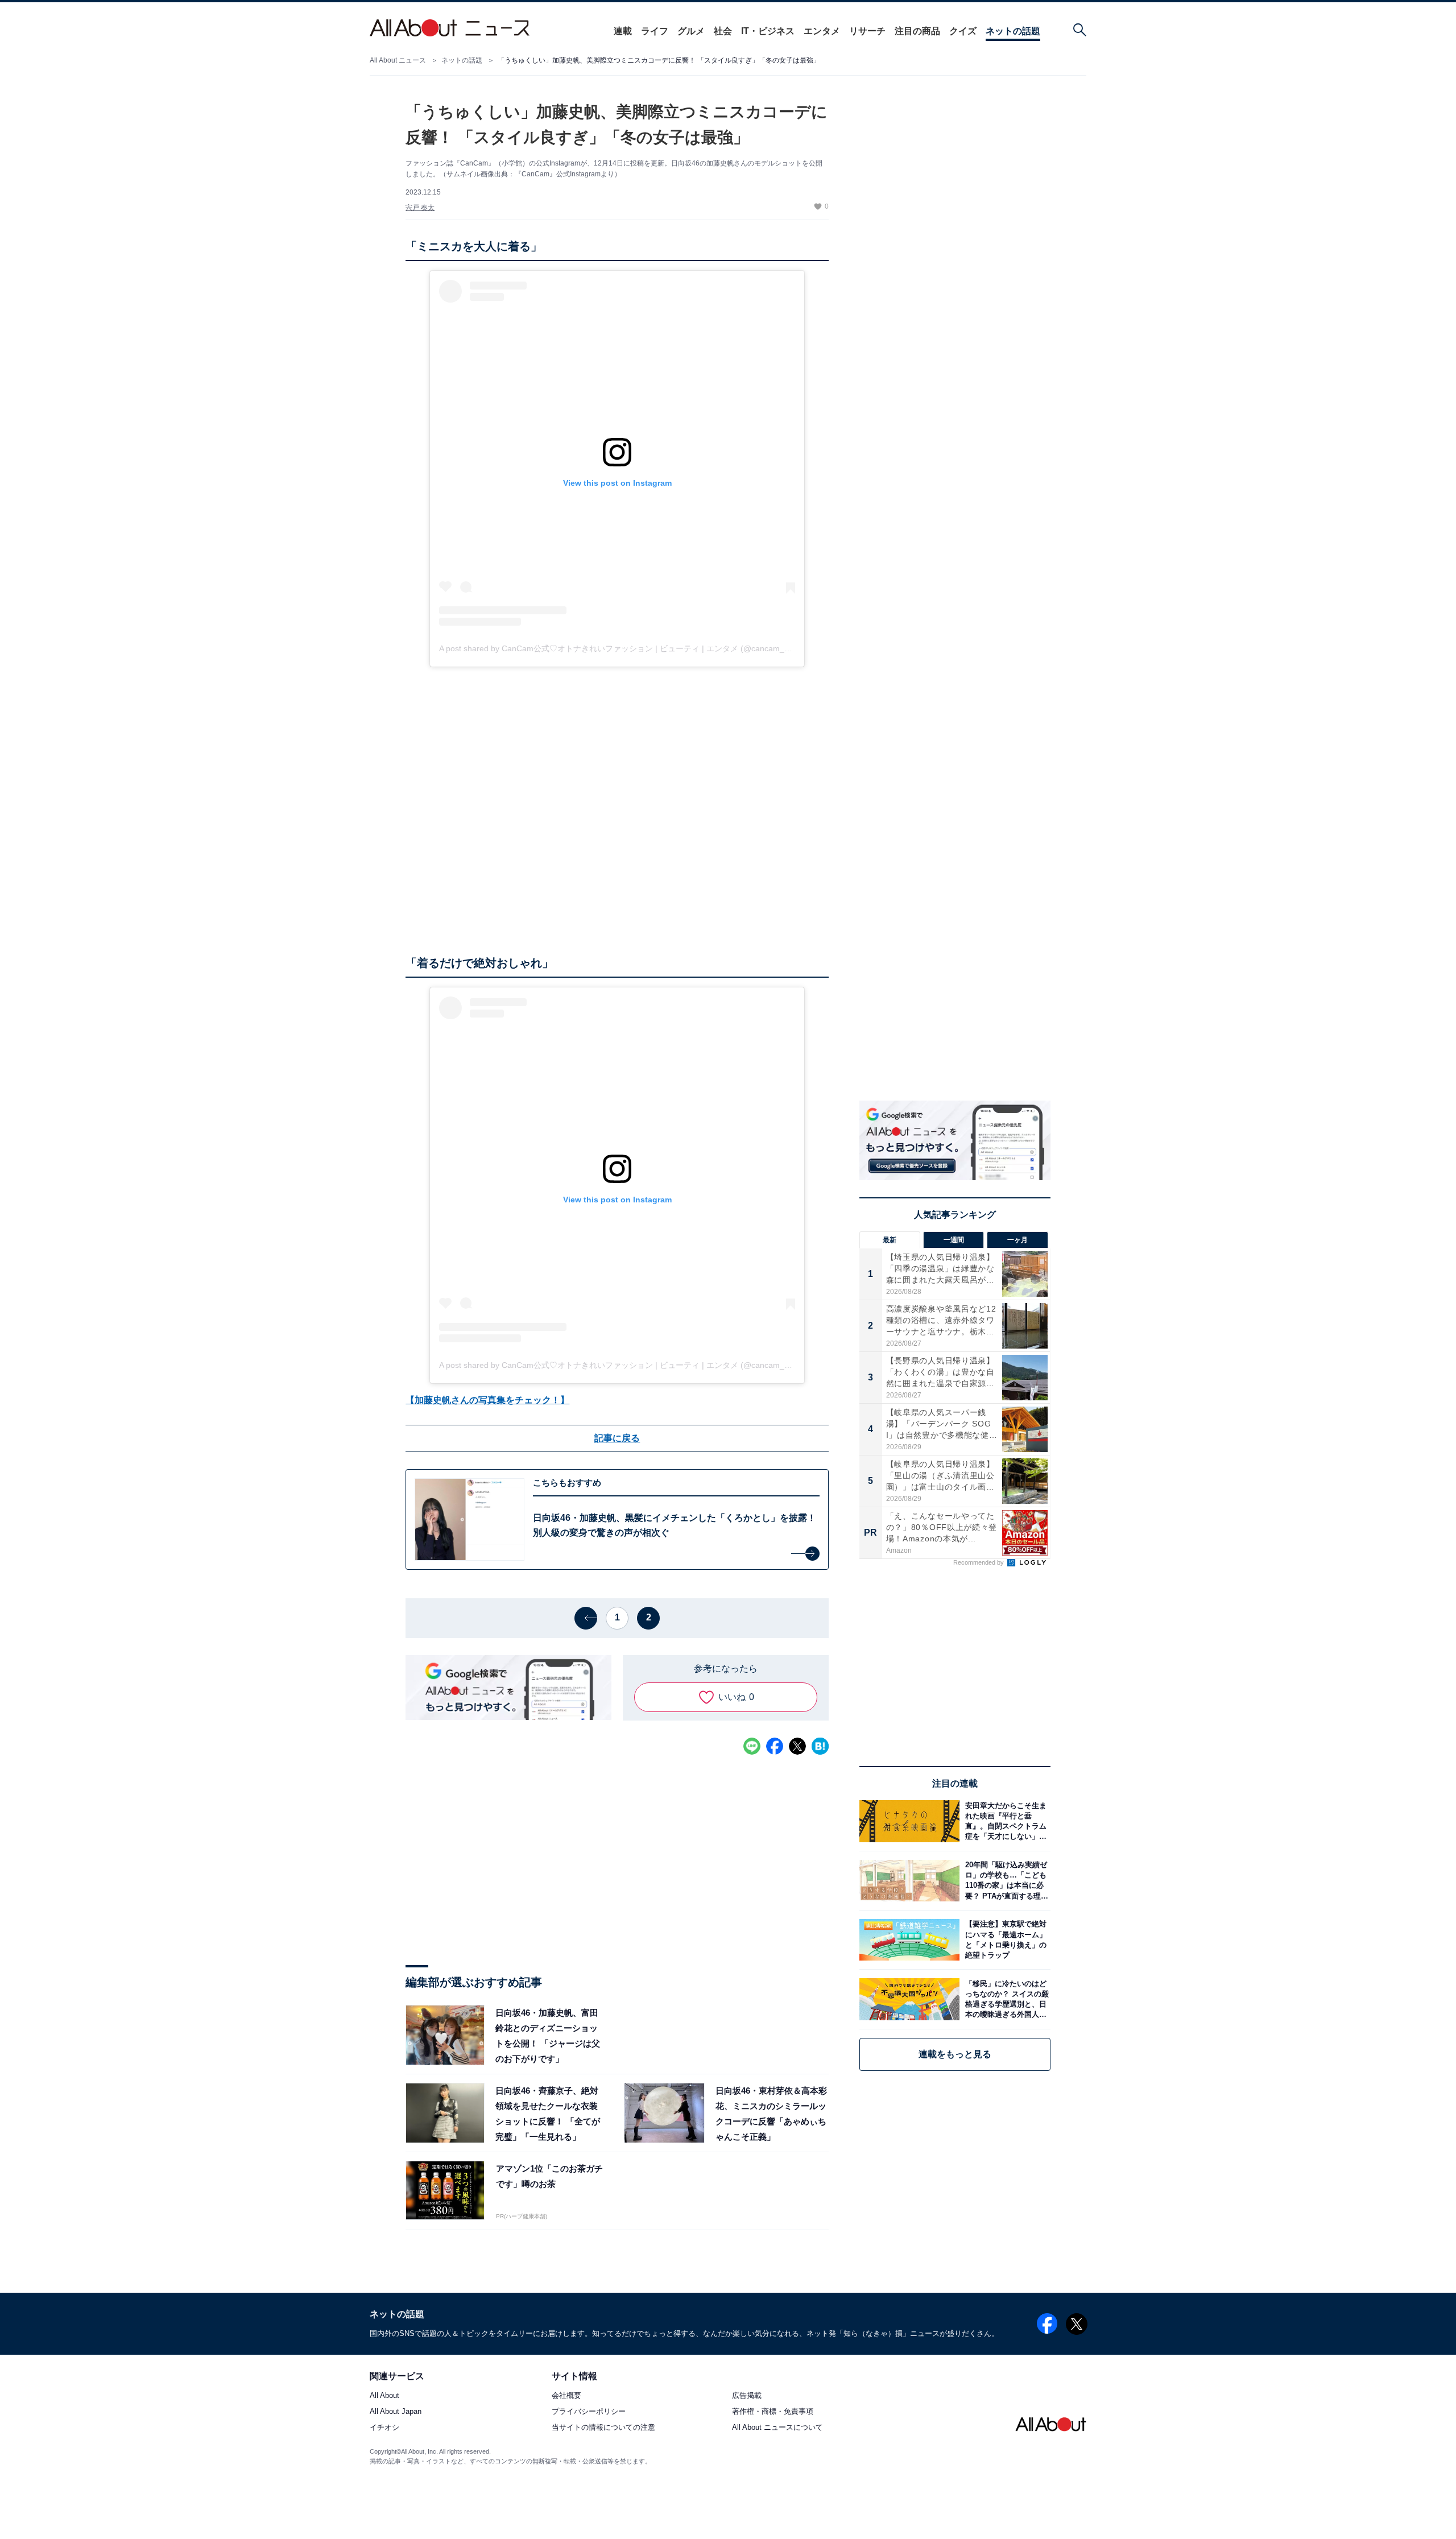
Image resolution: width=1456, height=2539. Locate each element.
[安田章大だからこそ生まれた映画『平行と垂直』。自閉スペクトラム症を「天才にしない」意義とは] (1005, 1821)
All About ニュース (398, 60)
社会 (723, 31)
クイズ (963, 31)
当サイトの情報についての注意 (603, 2428)
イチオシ (384, 2428)
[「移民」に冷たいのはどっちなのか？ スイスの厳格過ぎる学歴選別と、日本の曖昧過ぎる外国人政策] (1005, 1999)
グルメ (691, 31)
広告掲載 (747, 2396)
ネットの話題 (1013, 31)
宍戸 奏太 (420, 208)
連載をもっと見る (955, 2054)
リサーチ (867, 31)
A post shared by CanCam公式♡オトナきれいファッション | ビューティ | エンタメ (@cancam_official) (624, 648)
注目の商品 (917, 31)
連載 (623, 31)
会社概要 (566, 2396)
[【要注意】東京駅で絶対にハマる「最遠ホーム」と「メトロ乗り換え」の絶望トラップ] (1005, 1940)
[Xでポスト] (797, 1746)
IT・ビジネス (768, 31)
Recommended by (979, 1562)
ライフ (655, 31)
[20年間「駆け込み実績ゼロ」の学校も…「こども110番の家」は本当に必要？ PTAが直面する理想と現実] (1005, 1881)
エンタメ (822, 31)
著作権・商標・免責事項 (773, 2412)
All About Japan (396, 2412)
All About (384, 2396)
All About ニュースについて (777, 2428)
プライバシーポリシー (589, 2412)
